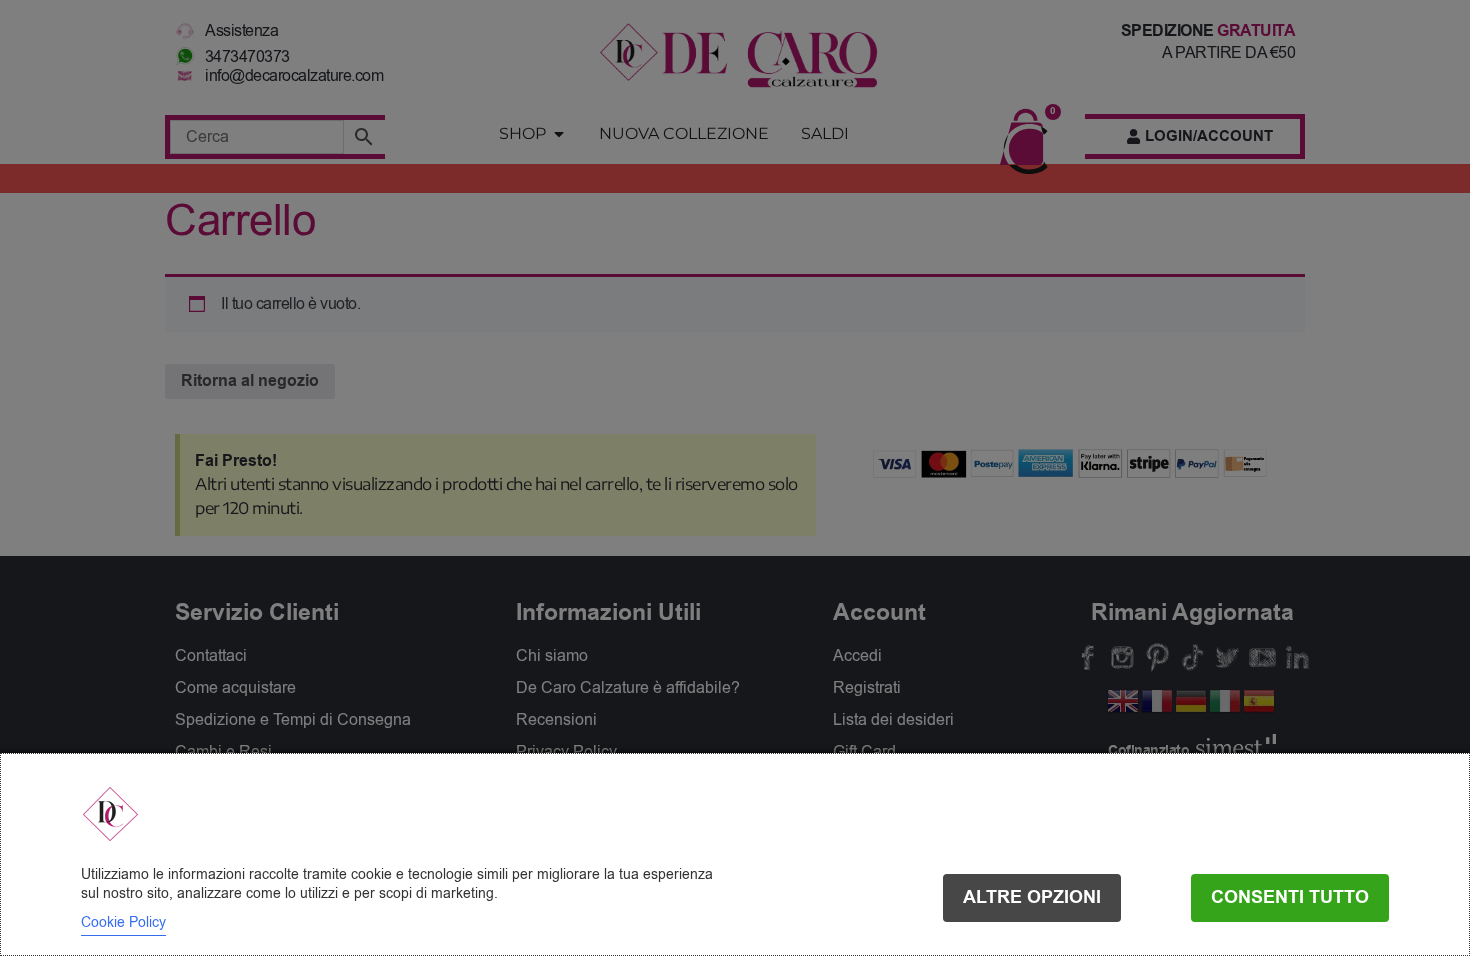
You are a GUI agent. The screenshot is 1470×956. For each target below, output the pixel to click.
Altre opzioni (1032, 897)
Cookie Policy (123, 922)
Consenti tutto (1290, 897)
